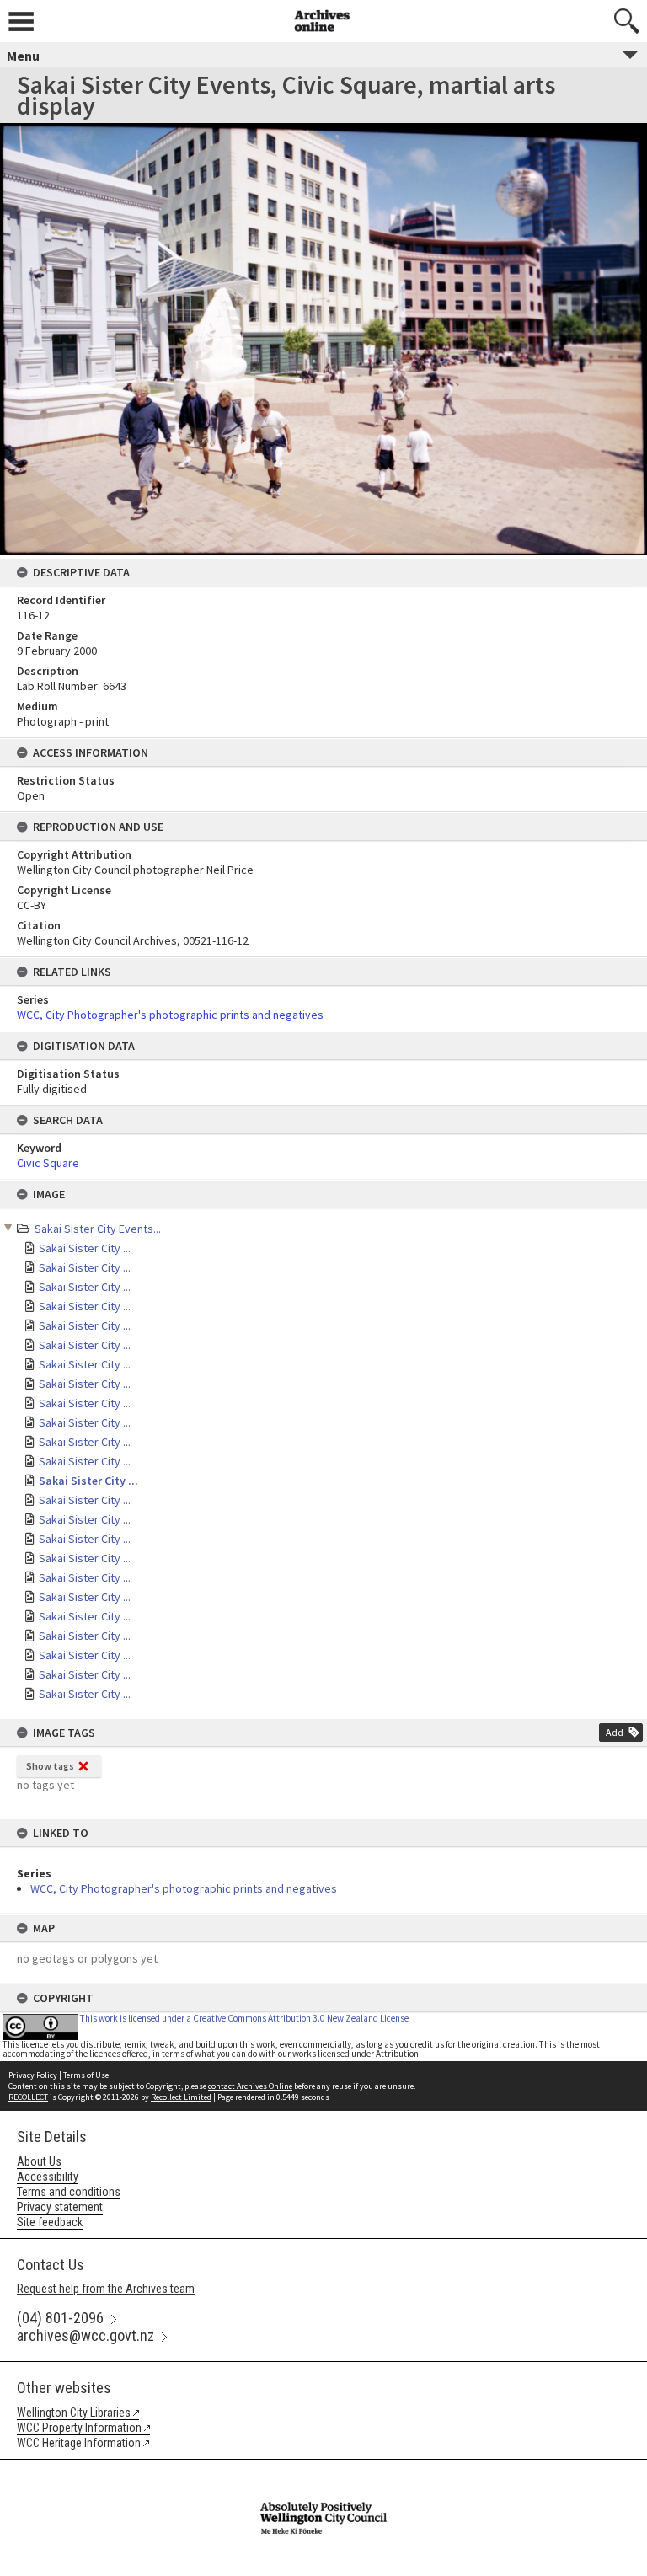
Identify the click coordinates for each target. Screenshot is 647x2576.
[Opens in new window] (323, 2471)
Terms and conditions (69, 2192)
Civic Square (48, 1163)
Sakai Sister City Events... (98, 1229)
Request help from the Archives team (106, 2289)
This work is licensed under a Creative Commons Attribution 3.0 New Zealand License (244, 2018)
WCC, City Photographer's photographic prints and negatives (184, 1888)
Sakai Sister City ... (85, 1248)
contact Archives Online (250, 2086)
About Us (39, 2161)
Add (615, 1732)
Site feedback (50, 2222)
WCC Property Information (79, 2428)
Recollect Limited (181, 2097)
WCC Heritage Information (79, 2443)
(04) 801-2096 (60, 2318)
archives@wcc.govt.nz (86, 2335)
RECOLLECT (28, 2097)
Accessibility (48, 2177)
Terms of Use (86, 2075)
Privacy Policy (33, 2075)
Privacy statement (60, 2207)
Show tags (50, 1766)
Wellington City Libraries (74, 2413)
